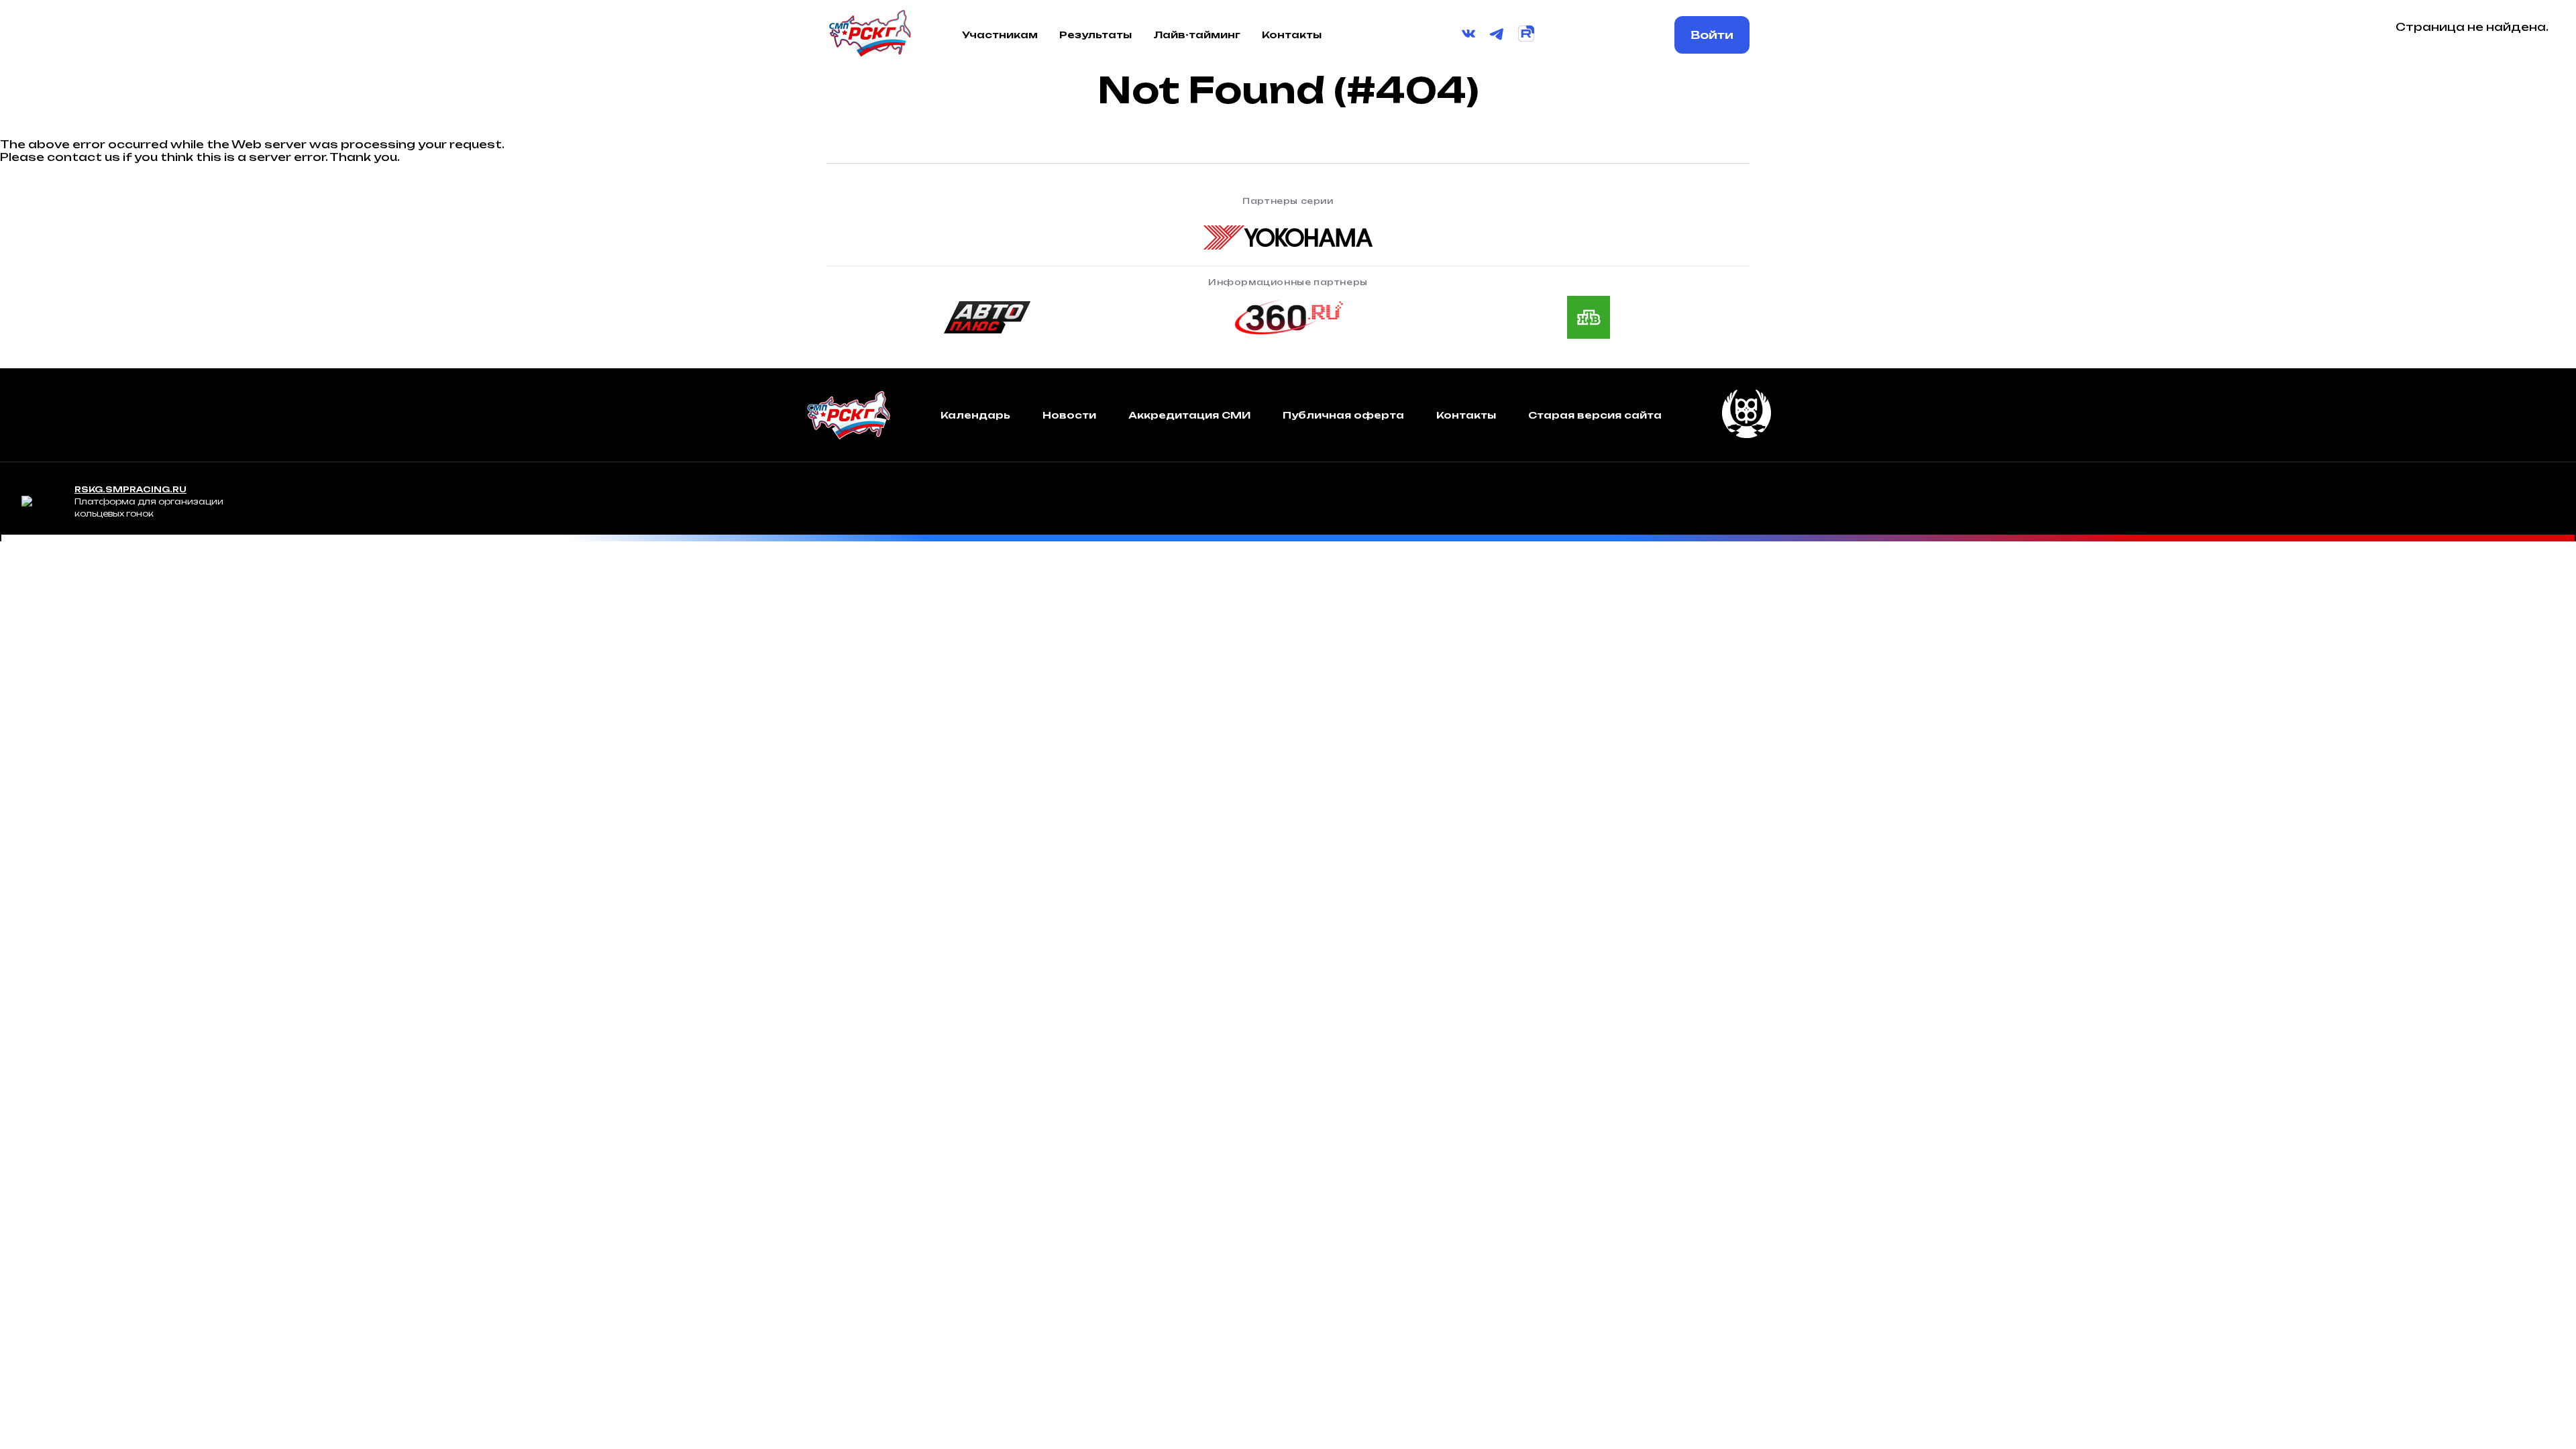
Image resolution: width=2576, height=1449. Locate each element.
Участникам (1000, 35)
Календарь (975, 415)
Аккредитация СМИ (1189, 415)
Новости (1069, 415)
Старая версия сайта (1595, 415)
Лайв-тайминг (1197, 35)
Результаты (1095, 35)
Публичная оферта (1343, 415)
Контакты (1292, 35)
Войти (1712, 35)
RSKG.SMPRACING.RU (130, 489)
